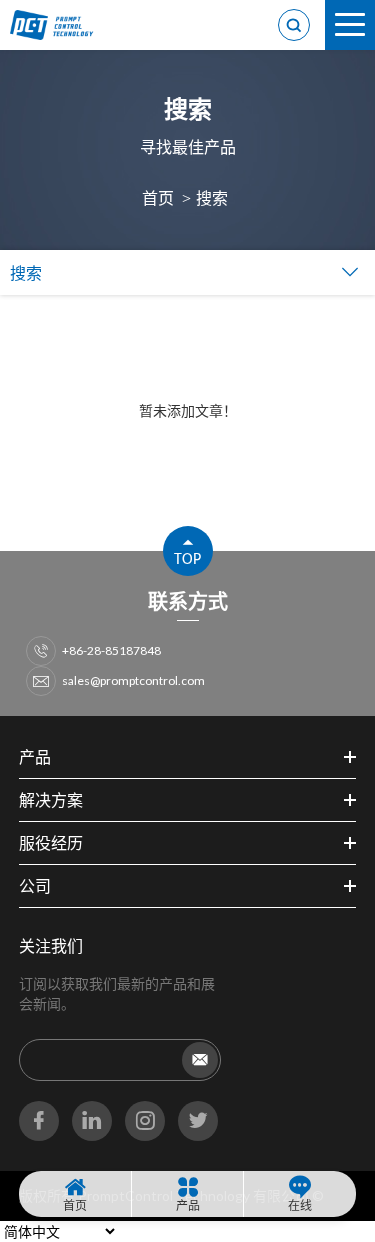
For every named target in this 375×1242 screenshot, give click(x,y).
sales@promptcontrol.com (133, 680)
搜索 (212, 197)
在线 (300, 1205)
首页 (158, 197)
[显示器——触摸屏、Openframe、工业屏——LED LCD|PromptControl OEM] (60, 25)
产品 (188, 1205)
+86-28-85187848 (111, 650)
